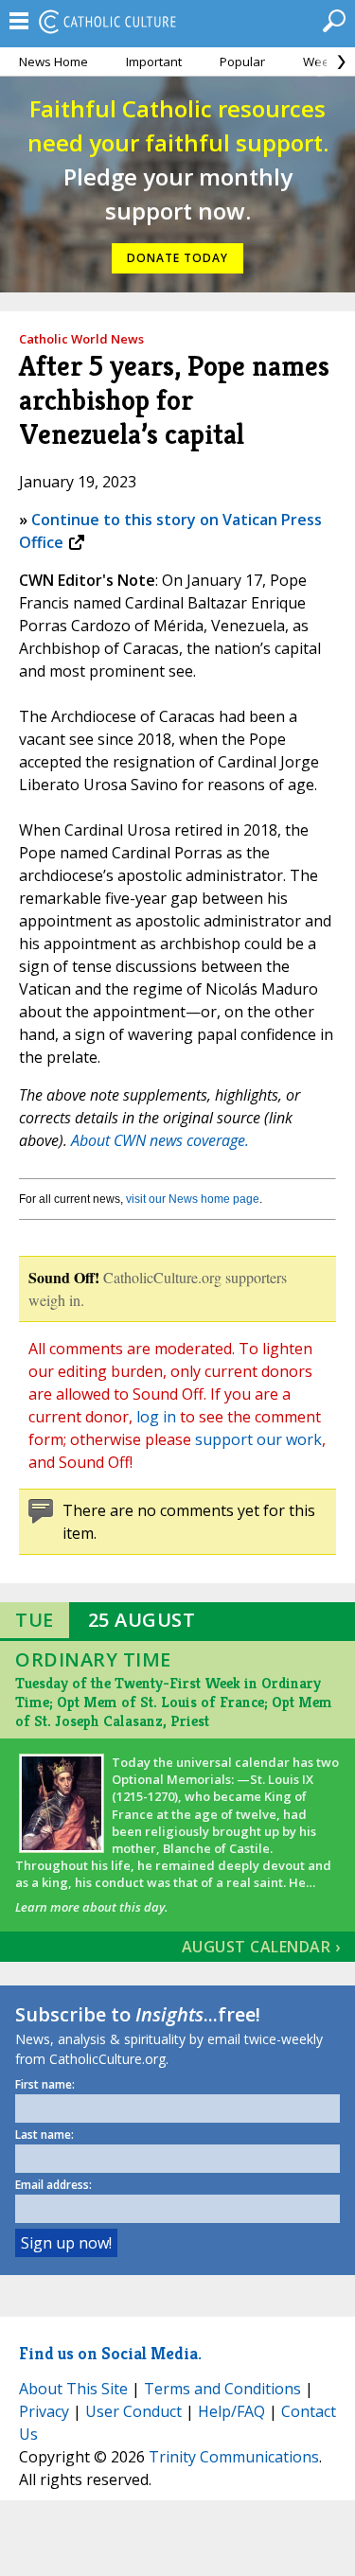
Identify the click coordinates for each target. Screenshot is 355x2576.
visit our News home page (193, 1199)
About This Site (73, 2389)
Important (154, 62)
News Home (53, 62)
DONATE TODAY (177, 258)
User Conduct (133, 2411)
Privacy (44, 2411)
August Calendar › (261, 1947)
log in (156, 1417)
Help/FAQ (231, 2411)
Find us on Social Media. (110, 2353)
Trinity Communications (234, 2457)
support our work (258, 1439)
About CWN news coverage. (160, 1140)
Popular (242, 62)
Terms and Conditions (222, 2389)
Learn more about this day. (91, 1907)
